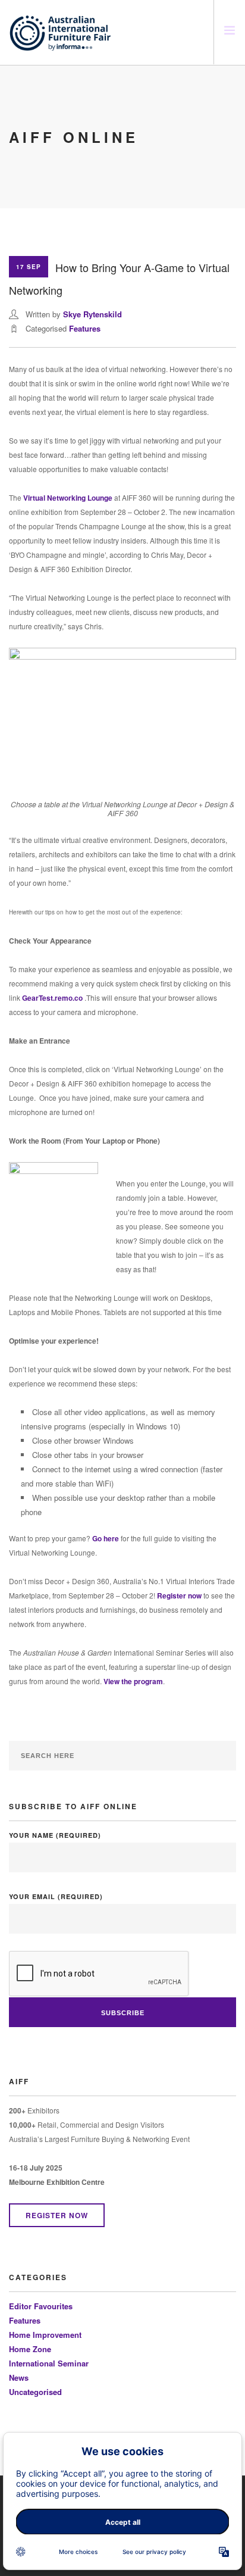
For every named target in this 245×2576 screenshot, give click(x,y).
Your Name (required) (55, 1835)
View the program (133, 1681)
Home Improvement (45, 2335)
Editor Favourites (41, 2306)
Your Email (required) (56, 1896)
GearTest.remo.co (52, 998)
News (19, 2377)
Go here (106, 1538)
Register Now (57, 2215)
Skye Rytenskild (92, 314)
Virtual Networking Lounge (68, 498)
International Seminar (49, 2363)
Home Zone (30, 2349)
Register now (179, 1595)
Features (85, 328)
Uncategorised (35, 2392)
